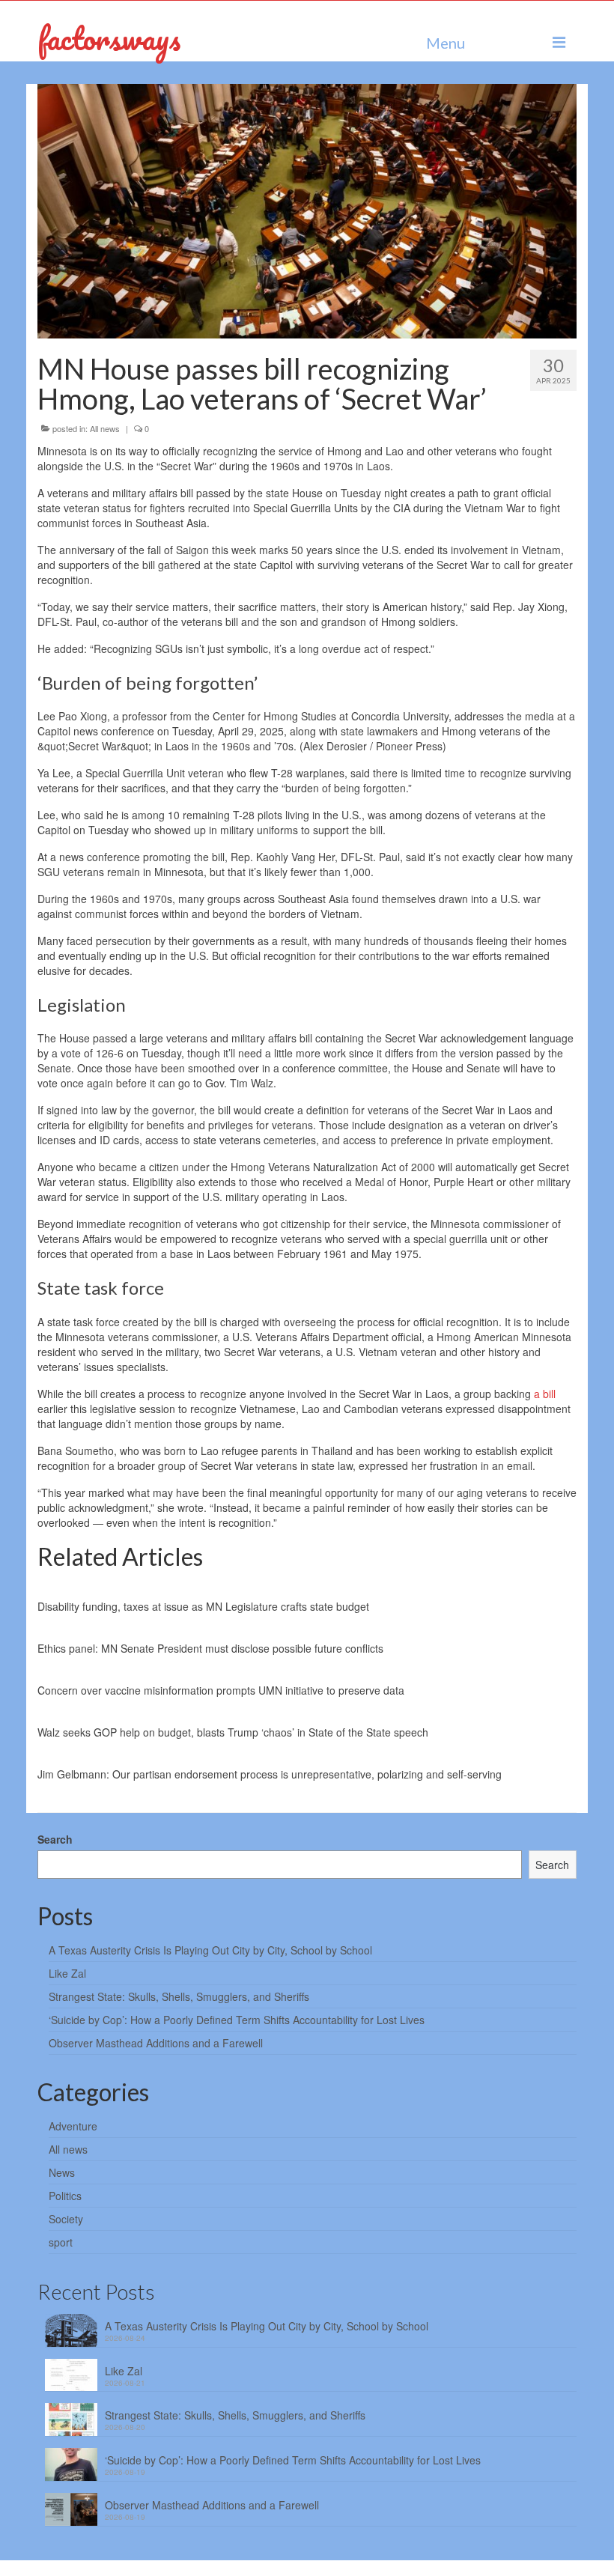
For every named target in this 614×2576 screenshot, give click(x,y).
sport (61, 2242)
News (62, 2172)
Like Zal (67, 1973)
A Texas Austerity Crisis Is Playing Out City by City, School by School (210, 1950)
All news (105, 428)
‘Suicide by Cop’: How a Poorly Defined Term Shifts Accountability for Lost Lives (237, 2020)
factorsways (109, 38)
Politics (65, 2196)
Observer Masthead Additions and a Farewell (156, 2043)
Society (66, 2219)
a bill (545, 1394)
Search (55, 1839)
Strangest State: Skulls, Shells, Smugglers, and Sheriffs (179, 1996)
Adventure (73, 2126)
